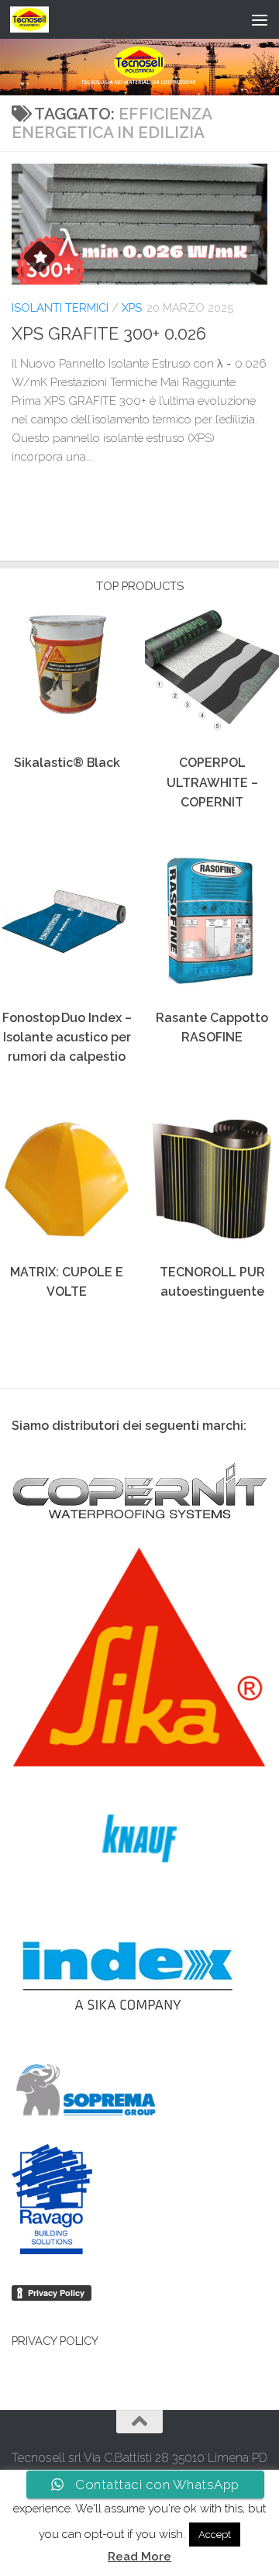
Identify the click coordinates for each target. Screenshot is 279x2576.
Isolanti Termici (60, 307)
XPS (132, 307)
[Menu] (260, 19)
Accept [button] (215, 2535)
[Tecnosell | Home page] (36, 19)
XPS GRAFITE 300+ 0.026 (109, 333)
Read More (139, 2557)
